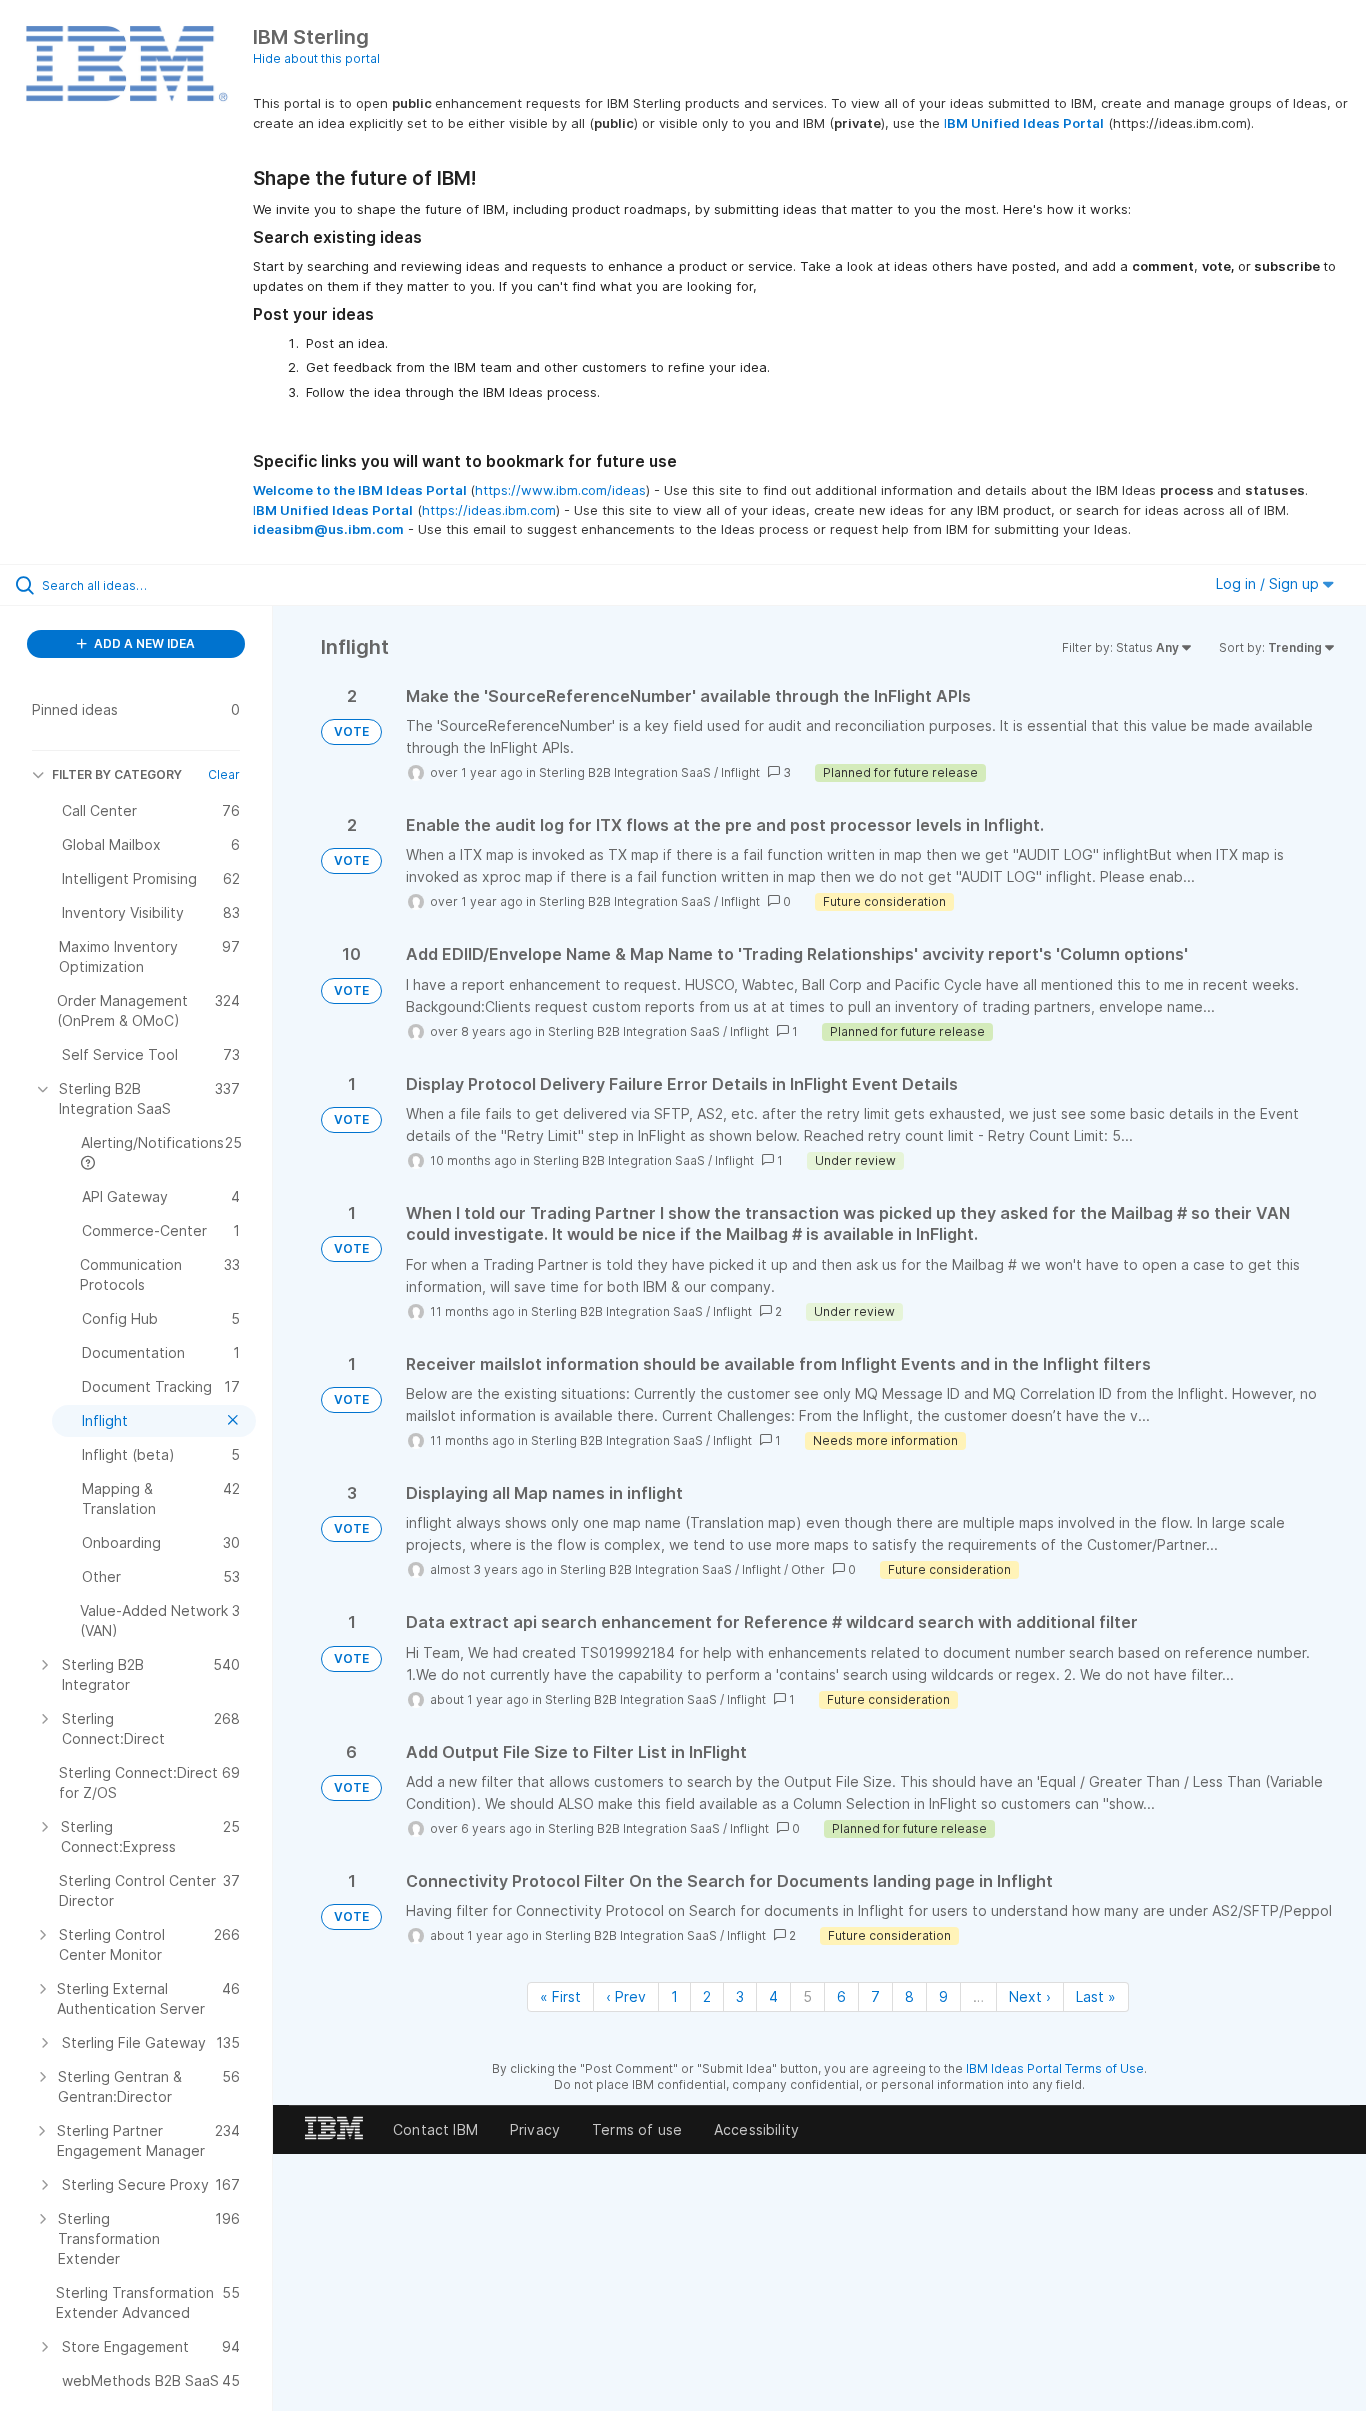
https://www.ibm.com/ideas (560, 490)
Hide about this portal (316, 58)
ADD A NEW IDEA (143, 643)
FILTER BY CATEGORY (117, 774)
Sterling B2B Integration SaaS (625, 772)
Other (808, 1569)
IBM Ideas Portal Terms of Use (1055, 2068)
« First (560, 1996)
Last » (1096, 1996)
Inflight (740, 772)
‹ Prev (626, 1996)
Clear (224, 774)
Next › (1030, 1996)
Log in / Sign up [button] (1269, 583)
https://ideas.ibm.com (489, 510)
